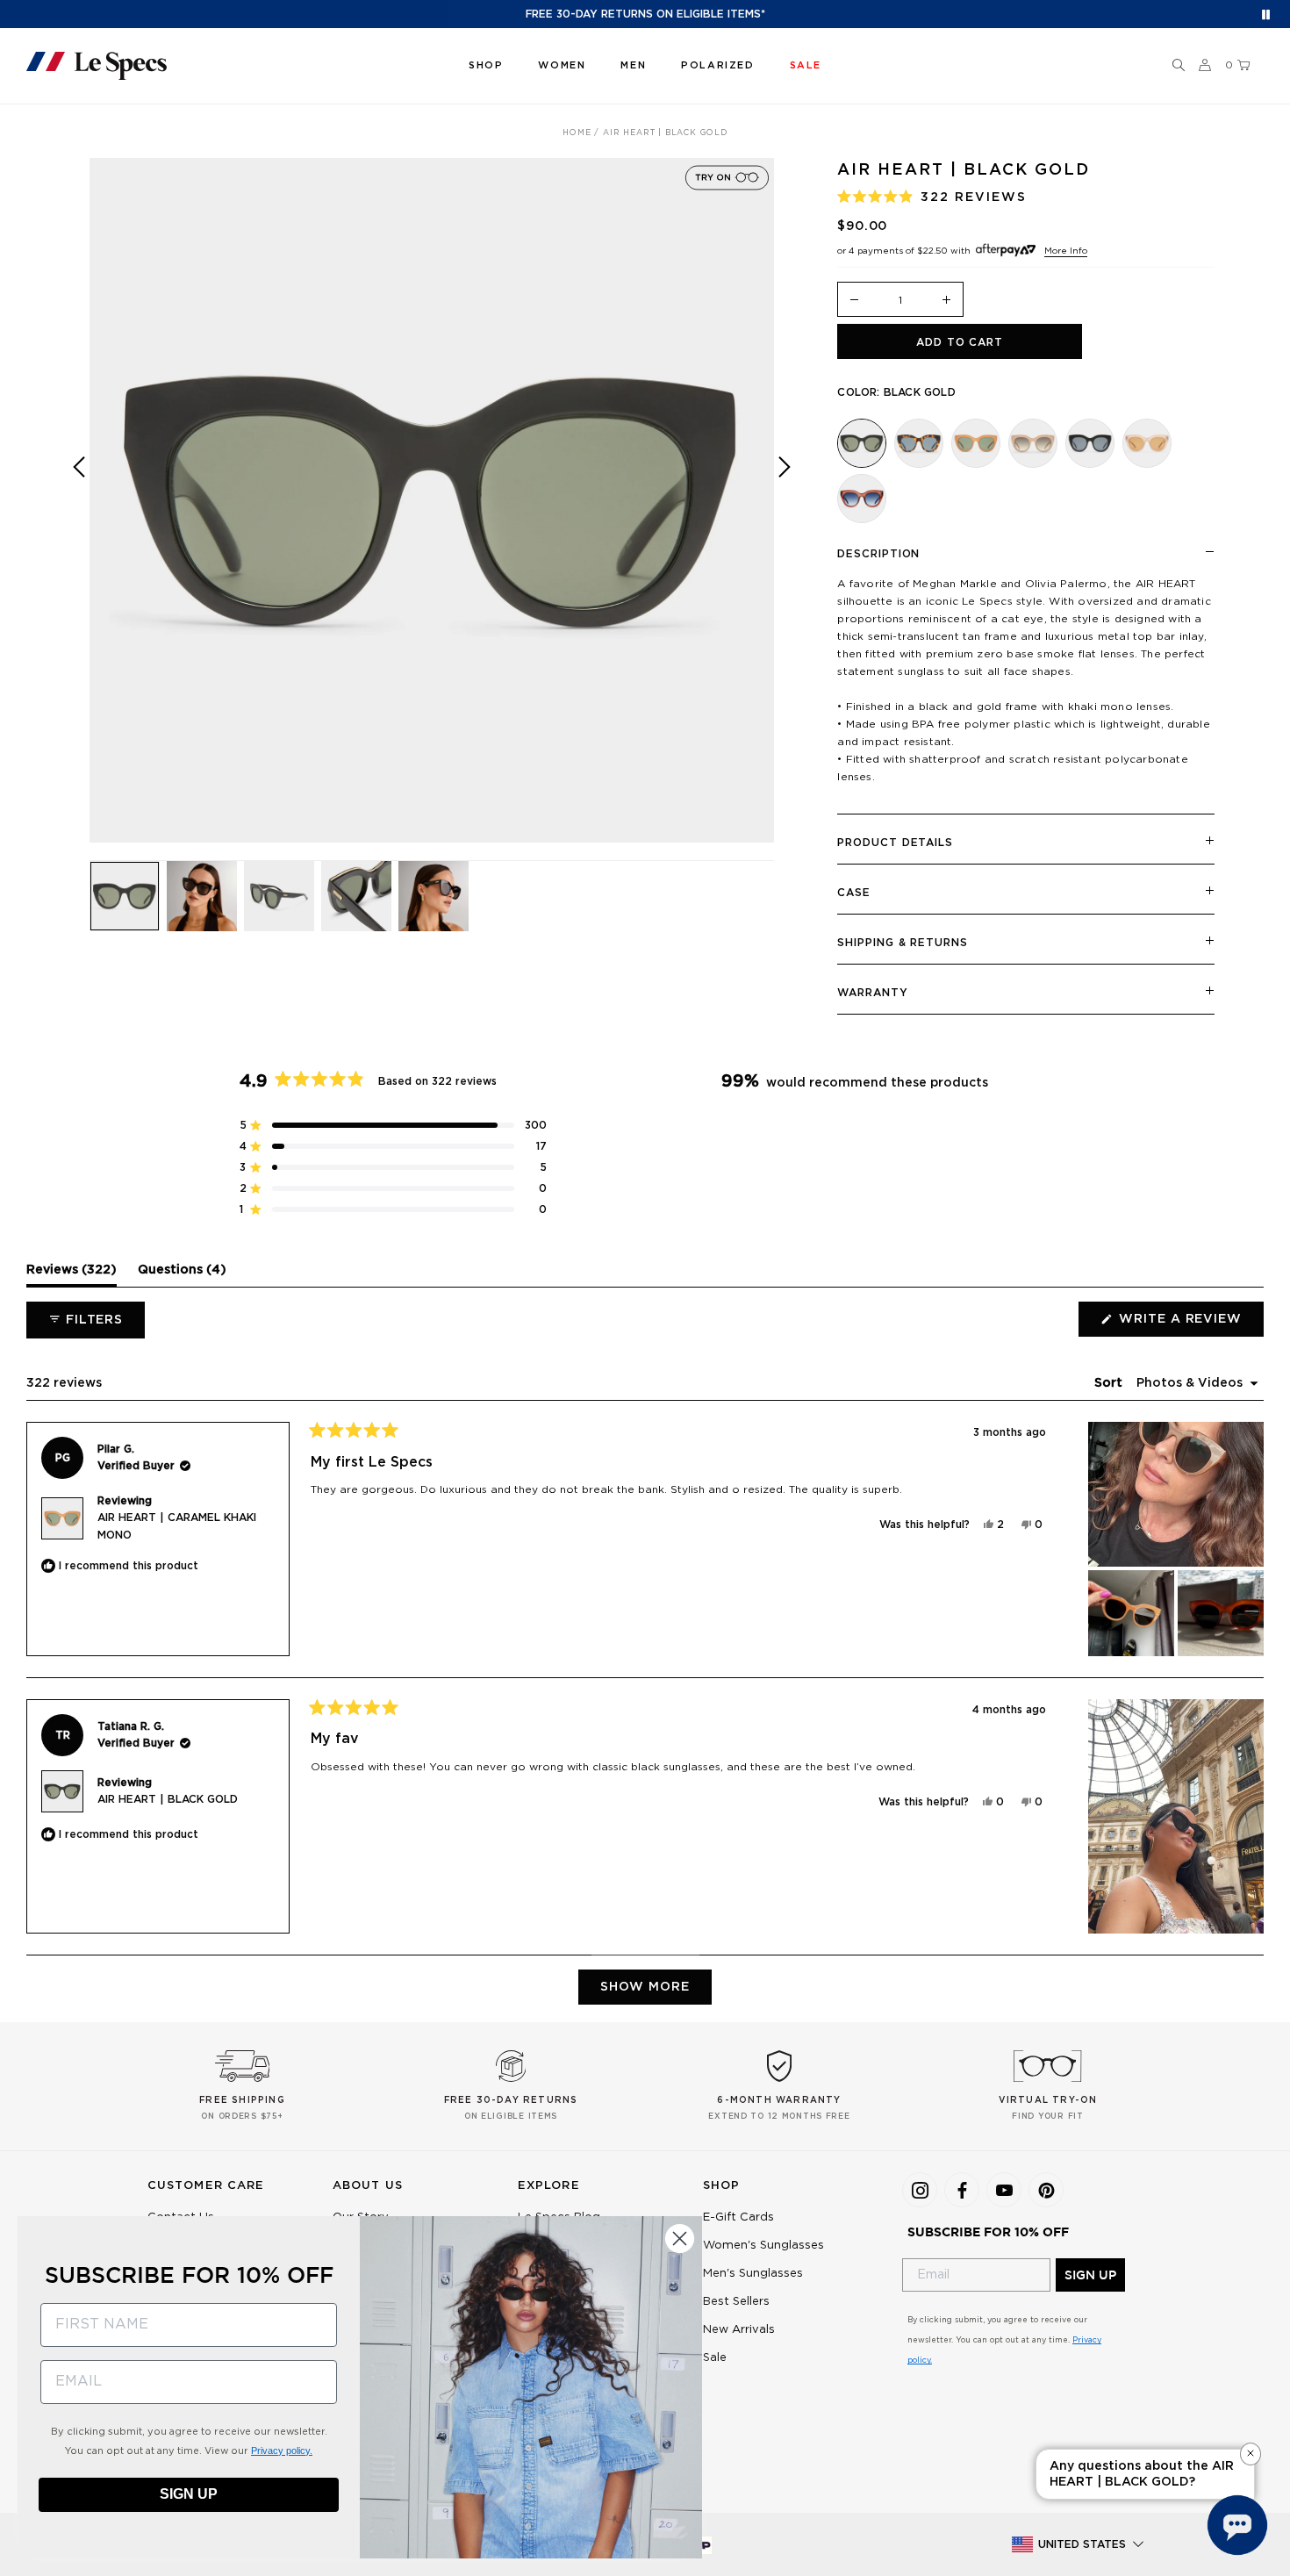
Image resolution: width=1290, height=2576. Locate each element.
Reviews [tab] (72, 1274)
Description (878, 554)
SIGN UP (1090, 2275)
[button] (1179, 66)
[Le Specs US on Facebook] (962, 2190)
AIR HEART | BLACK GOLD (168, 1799)
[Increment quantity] (947, 301)
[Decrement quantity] (854, 301)
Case (854, 893)
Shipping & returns (902, 943)
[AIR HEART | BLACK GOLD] (862, 443)
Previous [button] (79, 513)
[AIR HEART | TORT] (919, 443)
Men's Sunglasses (753, 2274)
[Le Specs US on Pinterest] (1046, 2190)
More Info (1066, 251)
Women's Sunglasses (763, 2246)
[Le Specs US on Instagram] (920, 2190)
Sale (715, 2358)
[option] (432, 500)
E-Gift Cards (738, 2217)
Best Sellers (736, 2302)
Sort (1110, 1383)
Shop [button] (486, 65)
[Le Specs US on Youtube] (1004, 2190)
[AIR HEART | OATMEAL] (1033, 443)
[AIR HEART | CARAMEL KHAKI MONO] (976, 443)
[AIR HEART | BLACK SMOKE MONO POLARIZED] (1090, 443)
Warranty (872, 993)
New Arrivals (739, 2330)
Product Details (895, 843)
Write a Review (1190, 1324)
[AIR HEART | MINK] (1147, 443)
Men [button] (633, 65)
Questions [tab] (182, 1274)
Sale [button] (806, 65)
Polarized (717, 65)
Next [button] (785, 513)
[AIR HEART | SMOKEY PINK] (862, 499)
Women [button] (562, 65)
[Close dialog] (680, 2239)
